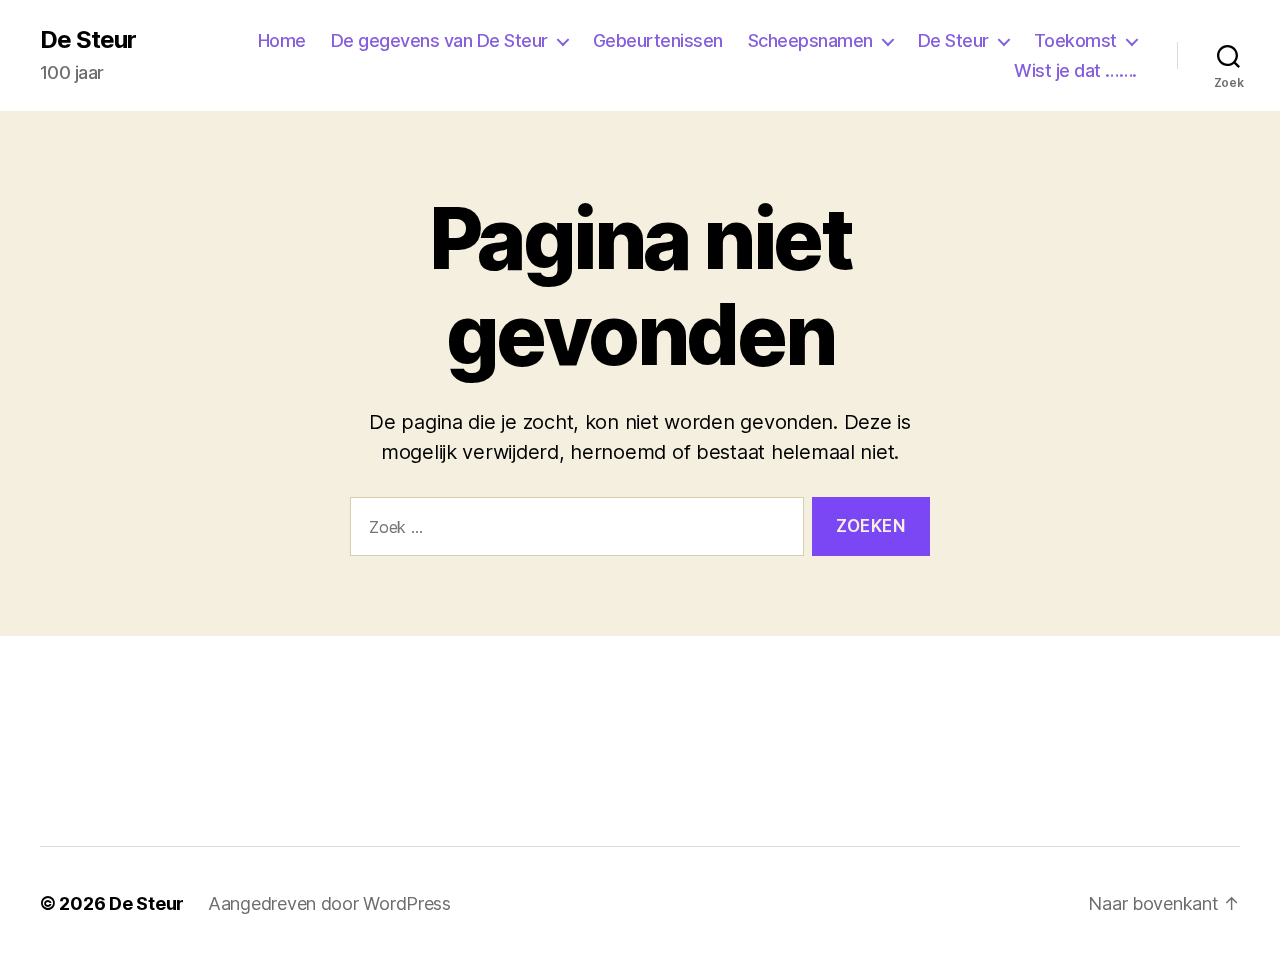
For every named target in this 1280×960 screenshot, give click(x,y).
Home (282, 40)
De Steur (88, 40)
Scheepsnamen (810, 40)
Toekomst (1075, 40)
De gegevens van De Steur (439, 40)
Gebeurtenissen (658, 40)
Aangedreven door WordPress (329, 903)
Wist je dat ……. (1075, 70)
